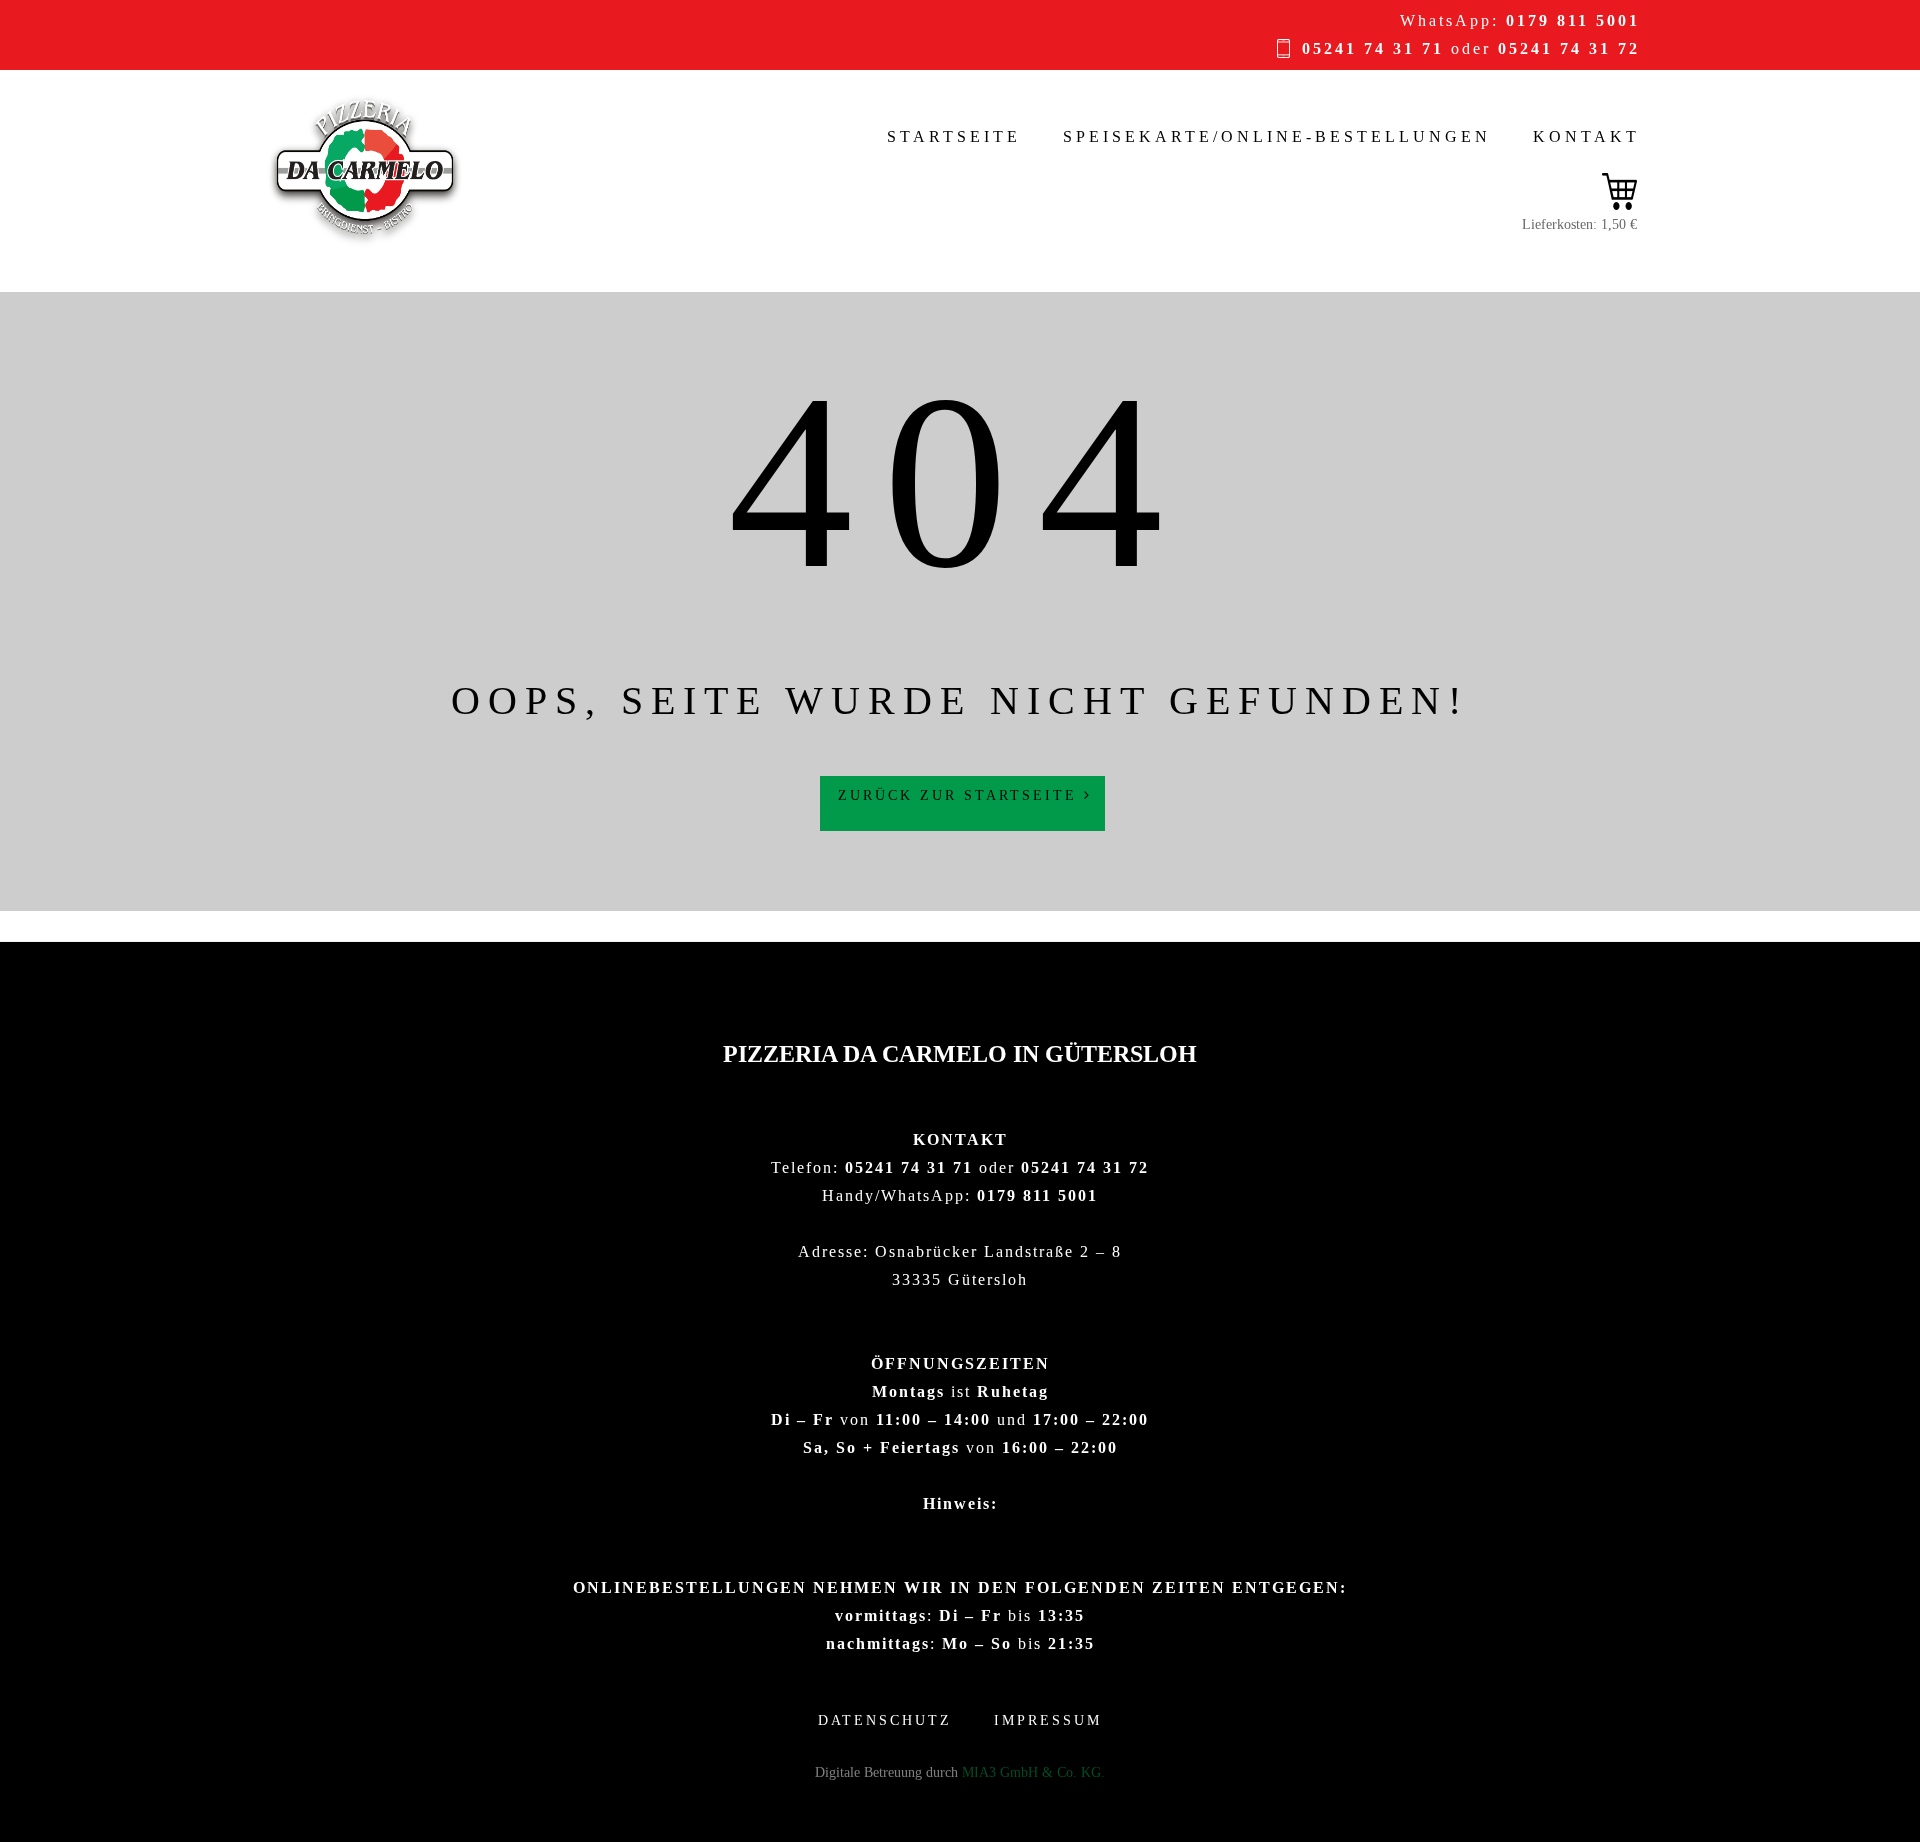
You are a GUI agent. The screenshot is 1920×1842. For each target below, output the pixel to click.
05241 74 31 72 (1569, 48)
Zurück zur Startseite (961, 795)
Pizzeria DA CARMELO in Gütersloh (960, 1054)
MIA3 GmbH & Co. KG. (1033, 1772)
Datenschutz (885, 1720)
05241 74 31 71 (1373, 48)
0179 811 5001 (1573, 20)
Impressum (1048, 1720)
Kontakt (1586, 136)
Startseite (954, 136)
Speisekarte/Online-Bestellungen (1277, 136)
